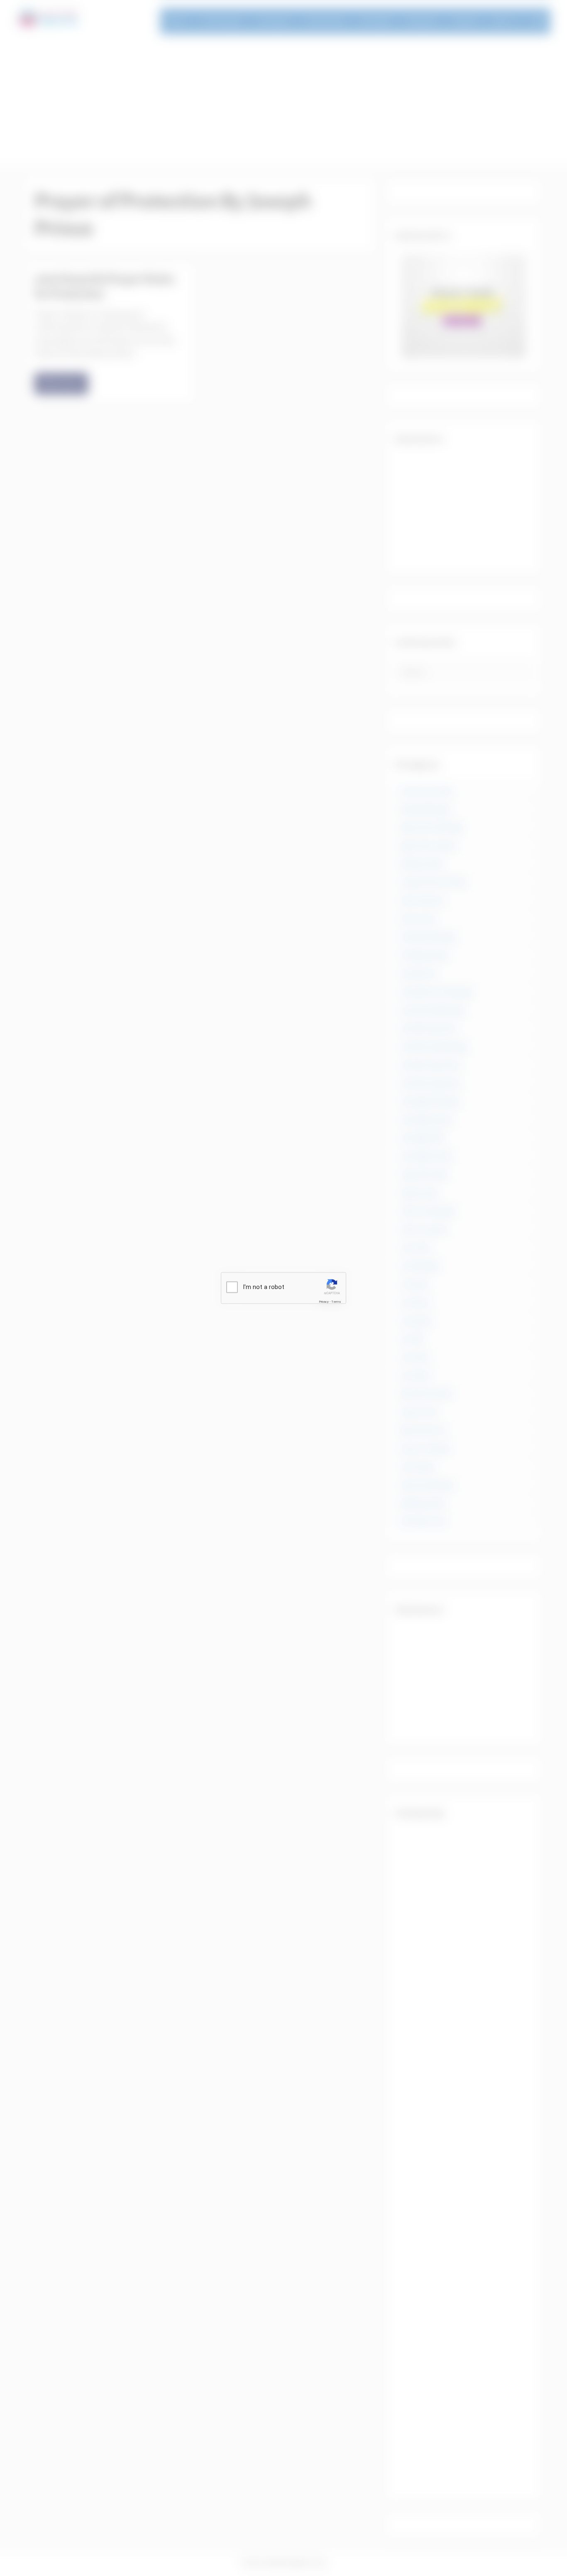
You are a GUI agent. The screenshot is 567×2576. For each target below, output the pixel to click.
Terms (336, 1301)
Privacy (324, 1301)
